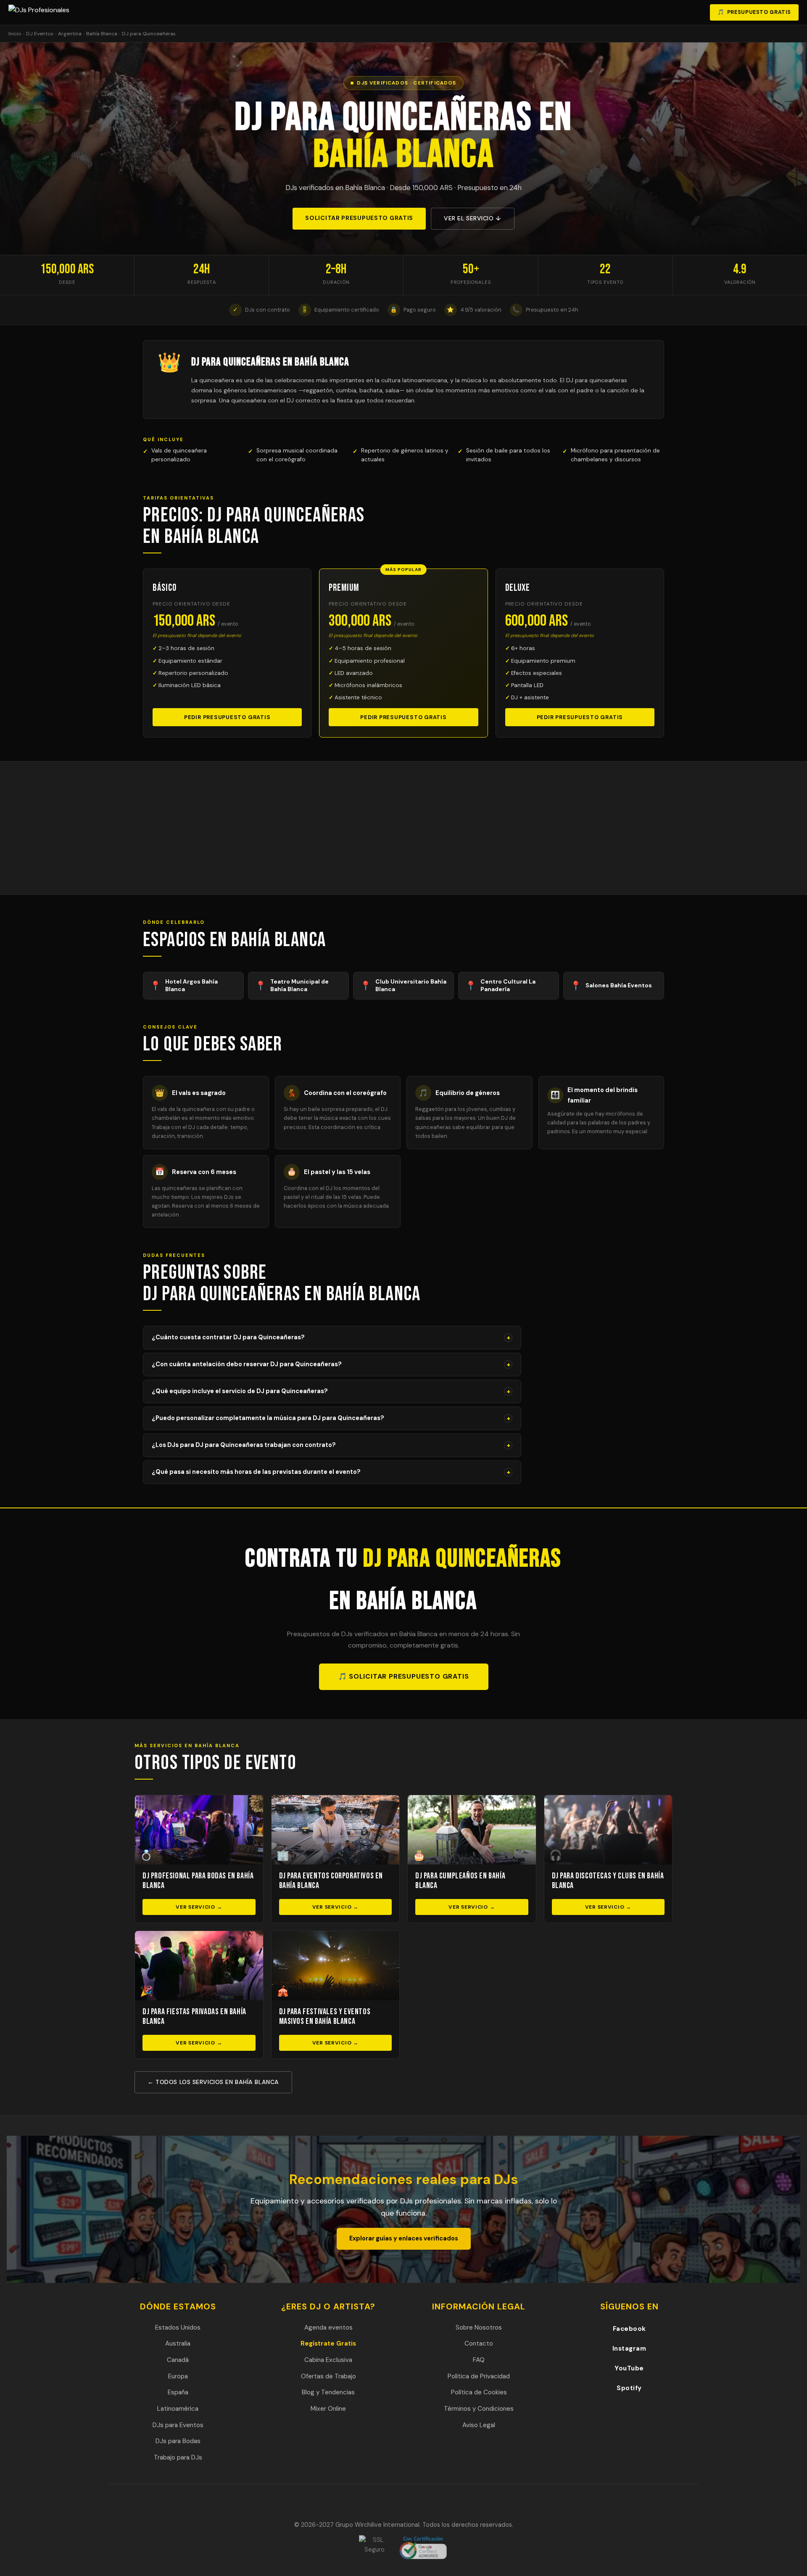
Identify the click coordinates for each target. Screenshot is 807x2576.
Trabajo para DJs (178, 2457)
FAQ (479, 2360)
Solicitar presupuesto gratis (359, 218)
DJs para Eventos (178, 2425)
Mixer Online (328, 2409)
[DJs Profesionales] (41, 13)
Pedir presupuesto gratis (227, 717)
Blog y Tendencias (328, 2392)
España (178, 2392)
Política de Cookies (479, 2392)
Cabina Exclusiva (328, 2360)
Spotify (629, 2388)
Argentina (70, 34)
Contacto (479, 2343)
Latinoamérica (178, 2409)
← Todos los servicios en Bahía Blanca (213, 2082)
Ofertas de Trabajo (328, 2376)
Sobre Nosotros (479, 2327)
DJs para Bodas (178, 2441)
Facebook (629, 2329)
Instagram (629, 2349)
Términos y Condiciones (479, 2409)
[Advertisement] (403, 828)
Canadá (178, 2360)
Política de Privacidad (479, 2376)
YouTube (629, 2368)
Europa (178, 2376)
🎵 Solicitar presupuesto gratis (404, 1676)
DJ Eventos (40, 34)
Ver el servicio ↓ (473, 218)
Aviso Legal (479, 2425)
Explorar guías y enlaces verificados (404, 2238)
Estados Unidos (178, 2327)
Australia (178, 2343)
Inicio (15, 34)
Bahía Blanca (102, 34)
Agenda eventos (328, 2327)
